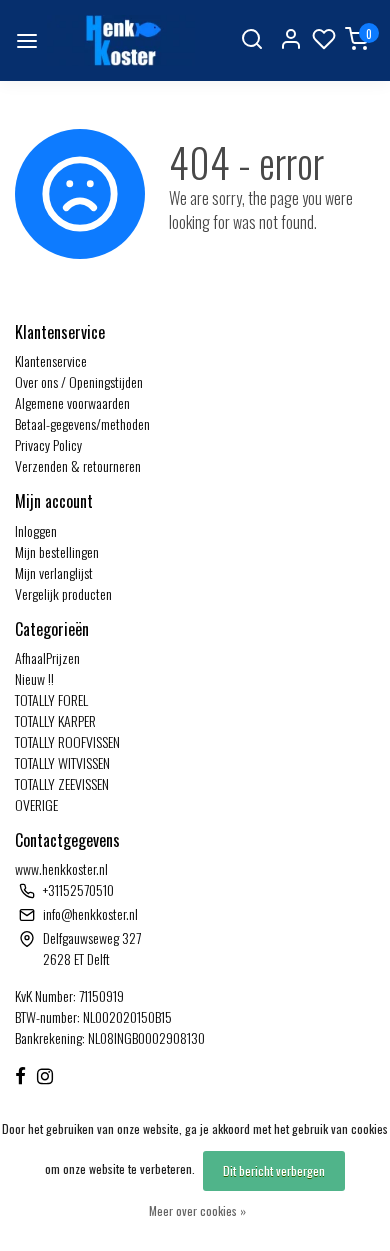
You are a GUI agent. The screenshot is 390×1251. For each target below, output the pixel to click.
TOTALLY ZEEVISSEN (62, 783)
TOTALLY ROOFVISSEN (67, 741)
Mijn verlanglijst (54, 572)
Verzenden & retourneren (78, 465)
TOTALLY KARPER (55, 720)
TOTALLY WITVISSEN (62, 762)
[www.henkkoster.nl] (121, 40)
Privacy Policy (48, 444)
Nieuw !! (34, 678)
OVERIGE (36, 804)
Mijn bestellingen (57, 551)
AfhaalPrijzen (47, 657)
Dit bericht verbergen (274, 1170)
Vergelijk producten (63, 593)
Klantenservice (51, 360)
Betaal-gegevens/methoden (82, 423)
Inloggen (36, 530)
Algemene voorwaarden (72, 402)
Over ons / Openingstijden (79, 381)
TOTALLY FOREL (51, 699)
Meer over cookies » (197, 1210)
